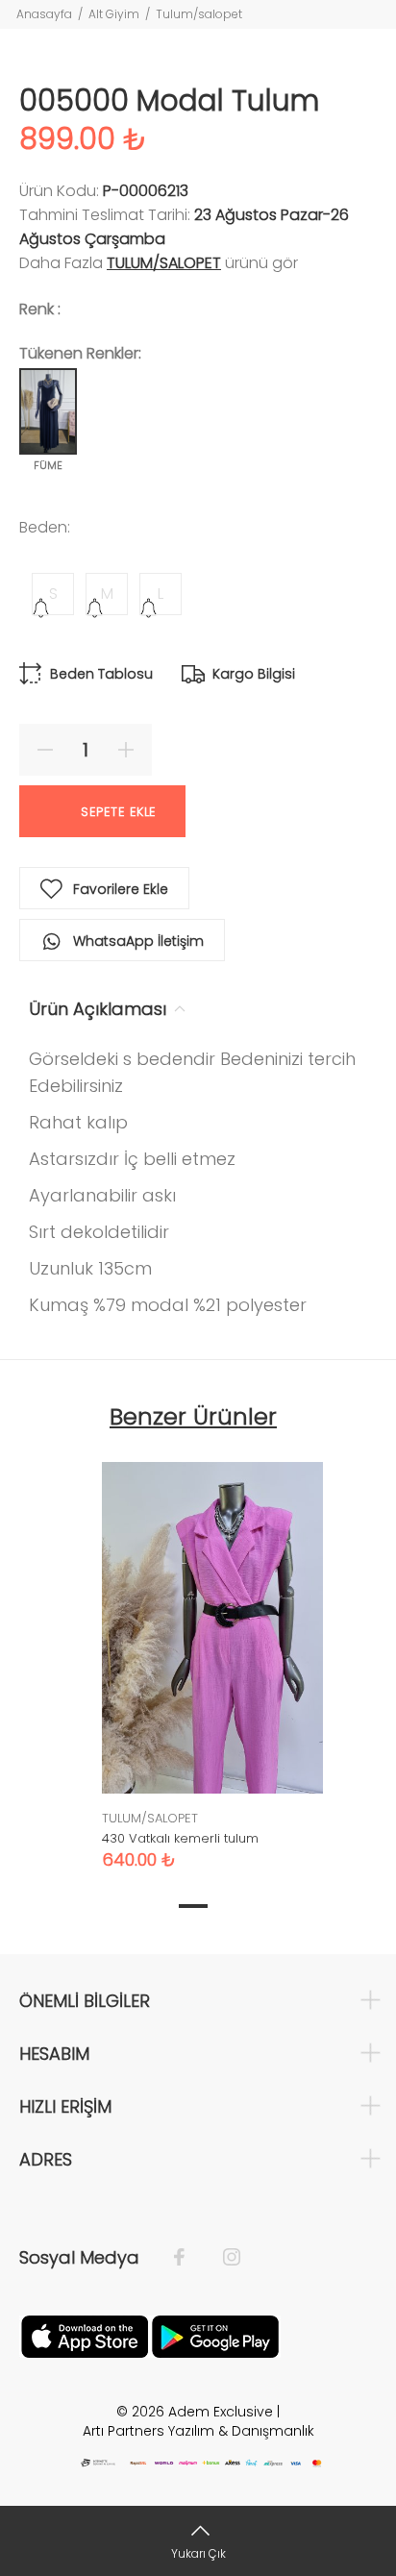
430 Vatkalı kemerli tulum (180, 1838)
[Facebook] (189, 2258)
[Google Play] (215, 2336)
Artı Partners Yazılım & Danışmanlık (198, 2431)
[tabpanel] (212, 1651)
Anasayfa (44, 14)
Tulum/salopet (199, 14)
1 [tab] (193, 1906)
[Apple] (85, 2336)
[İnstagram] (222, 2258)
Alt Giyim (114, 14)
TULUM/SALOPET (164, 263)
